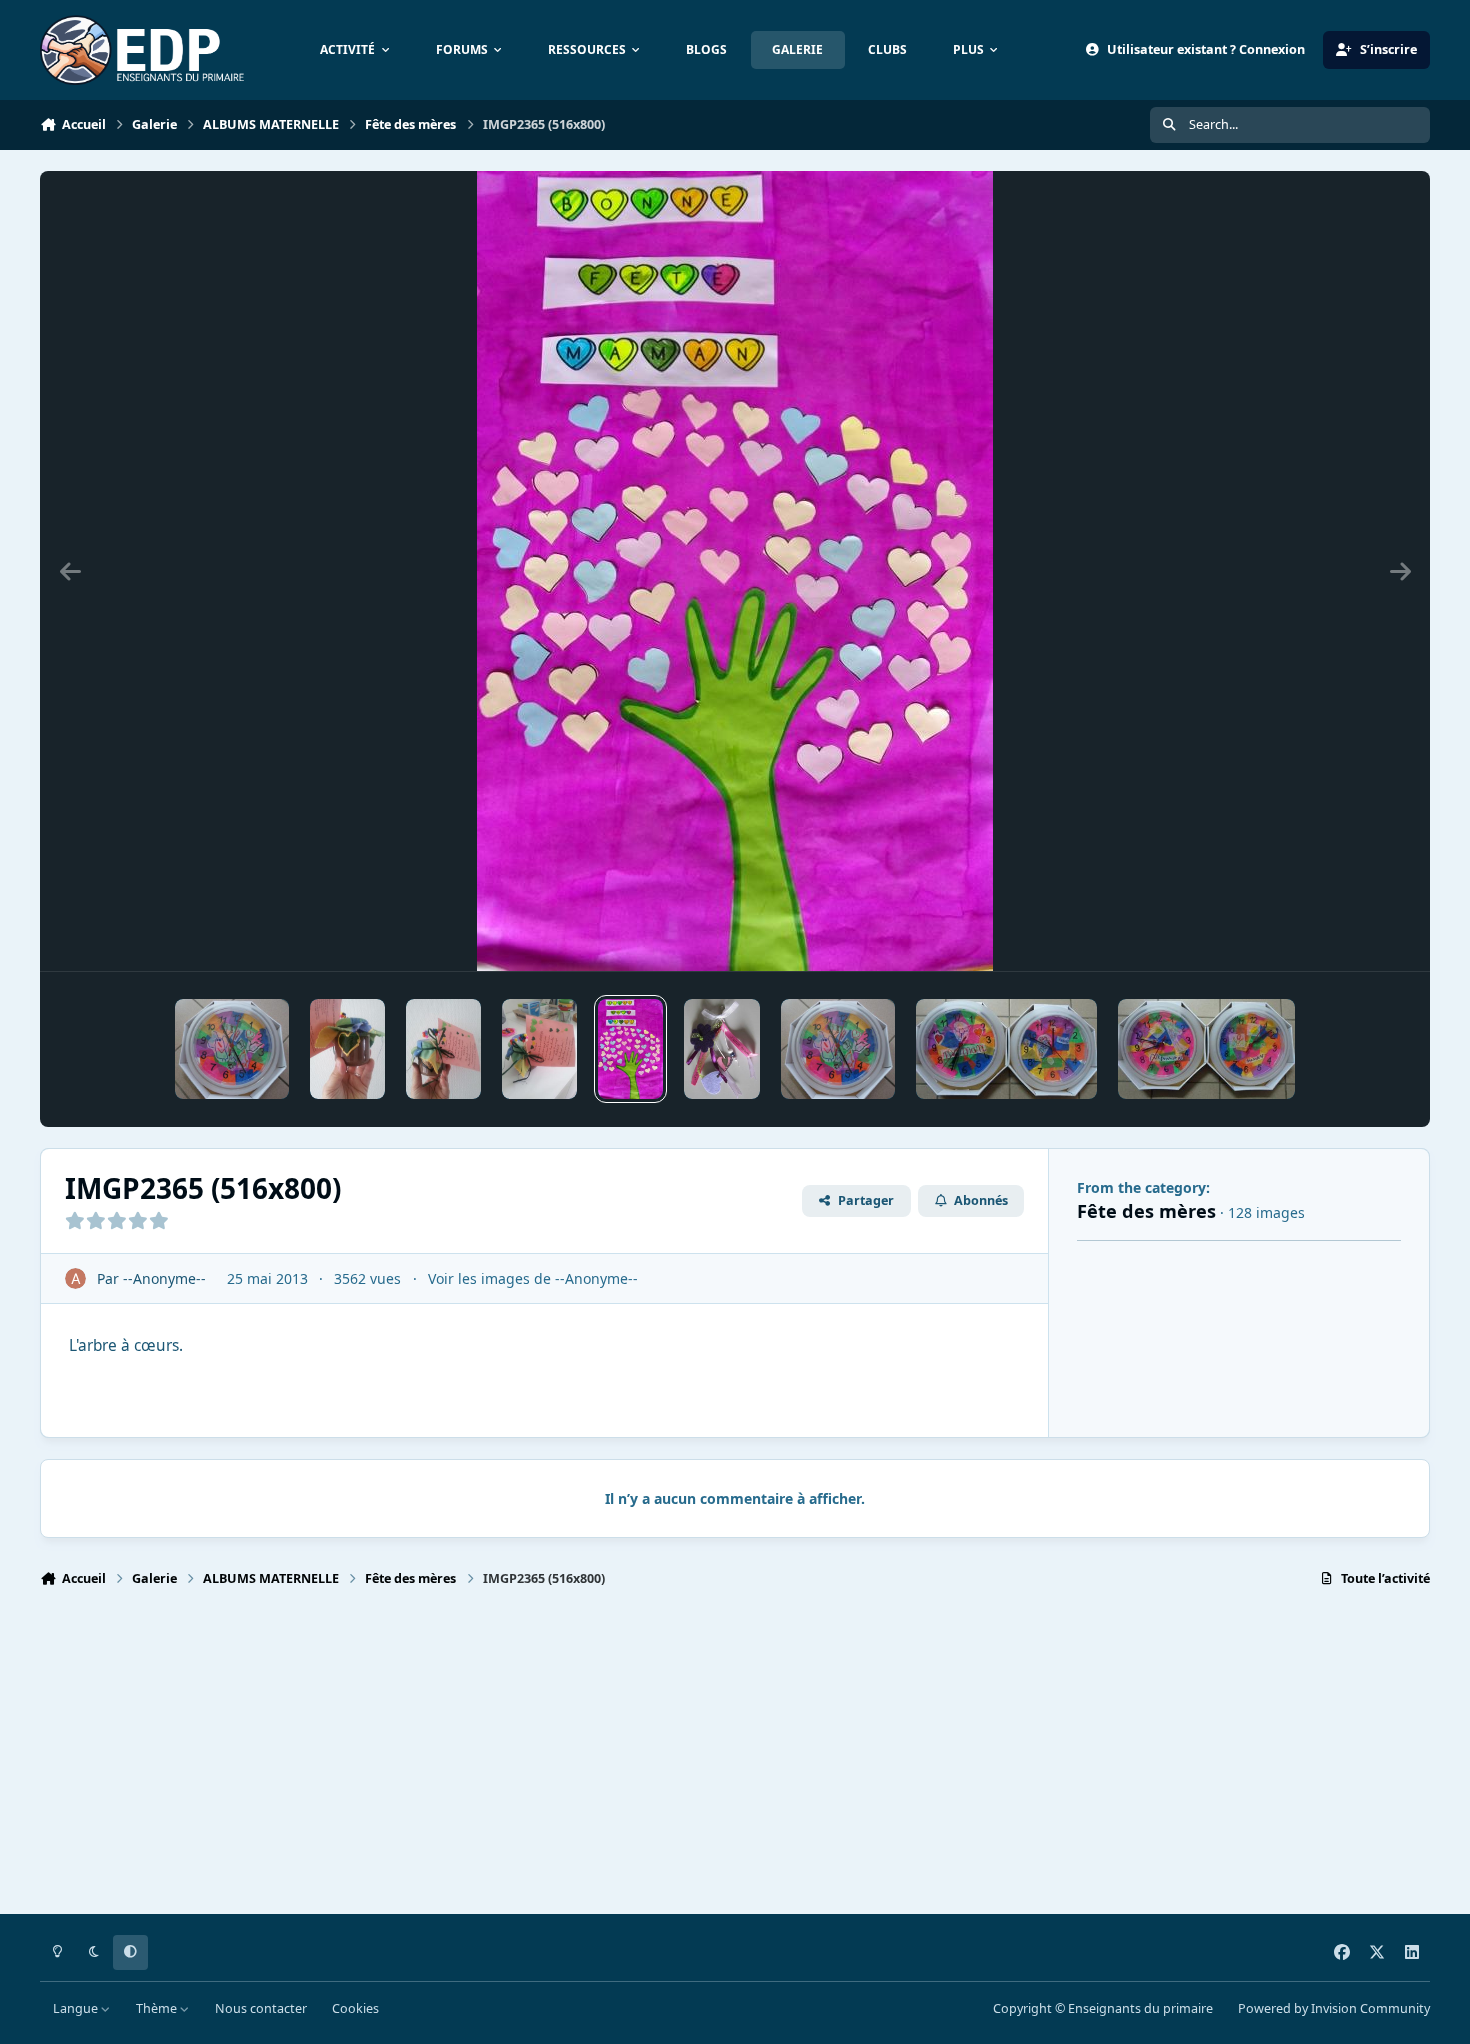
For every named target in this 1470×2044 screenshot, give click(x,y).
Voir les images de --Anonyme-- (533, 1278)
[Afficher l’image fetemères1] (443, 1049)
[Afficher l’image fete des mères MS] (539, 1049)
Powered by (1334, 2008)
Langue (77, 2008)
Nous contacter (261, 2008)
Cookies (355, 2008)
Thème (158, 2008)
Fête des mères (1146, 1211)
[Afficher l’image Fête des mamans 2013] (232, 1049)
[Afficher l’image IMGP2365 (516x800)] (630, 1049)
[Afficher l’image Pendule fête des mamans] (838, 1049)
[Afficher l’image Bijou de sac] (722, 1049)
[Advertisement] (640, 1760)
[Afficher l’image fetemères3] (347, 1049)
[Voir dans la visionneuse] (735, 571)
